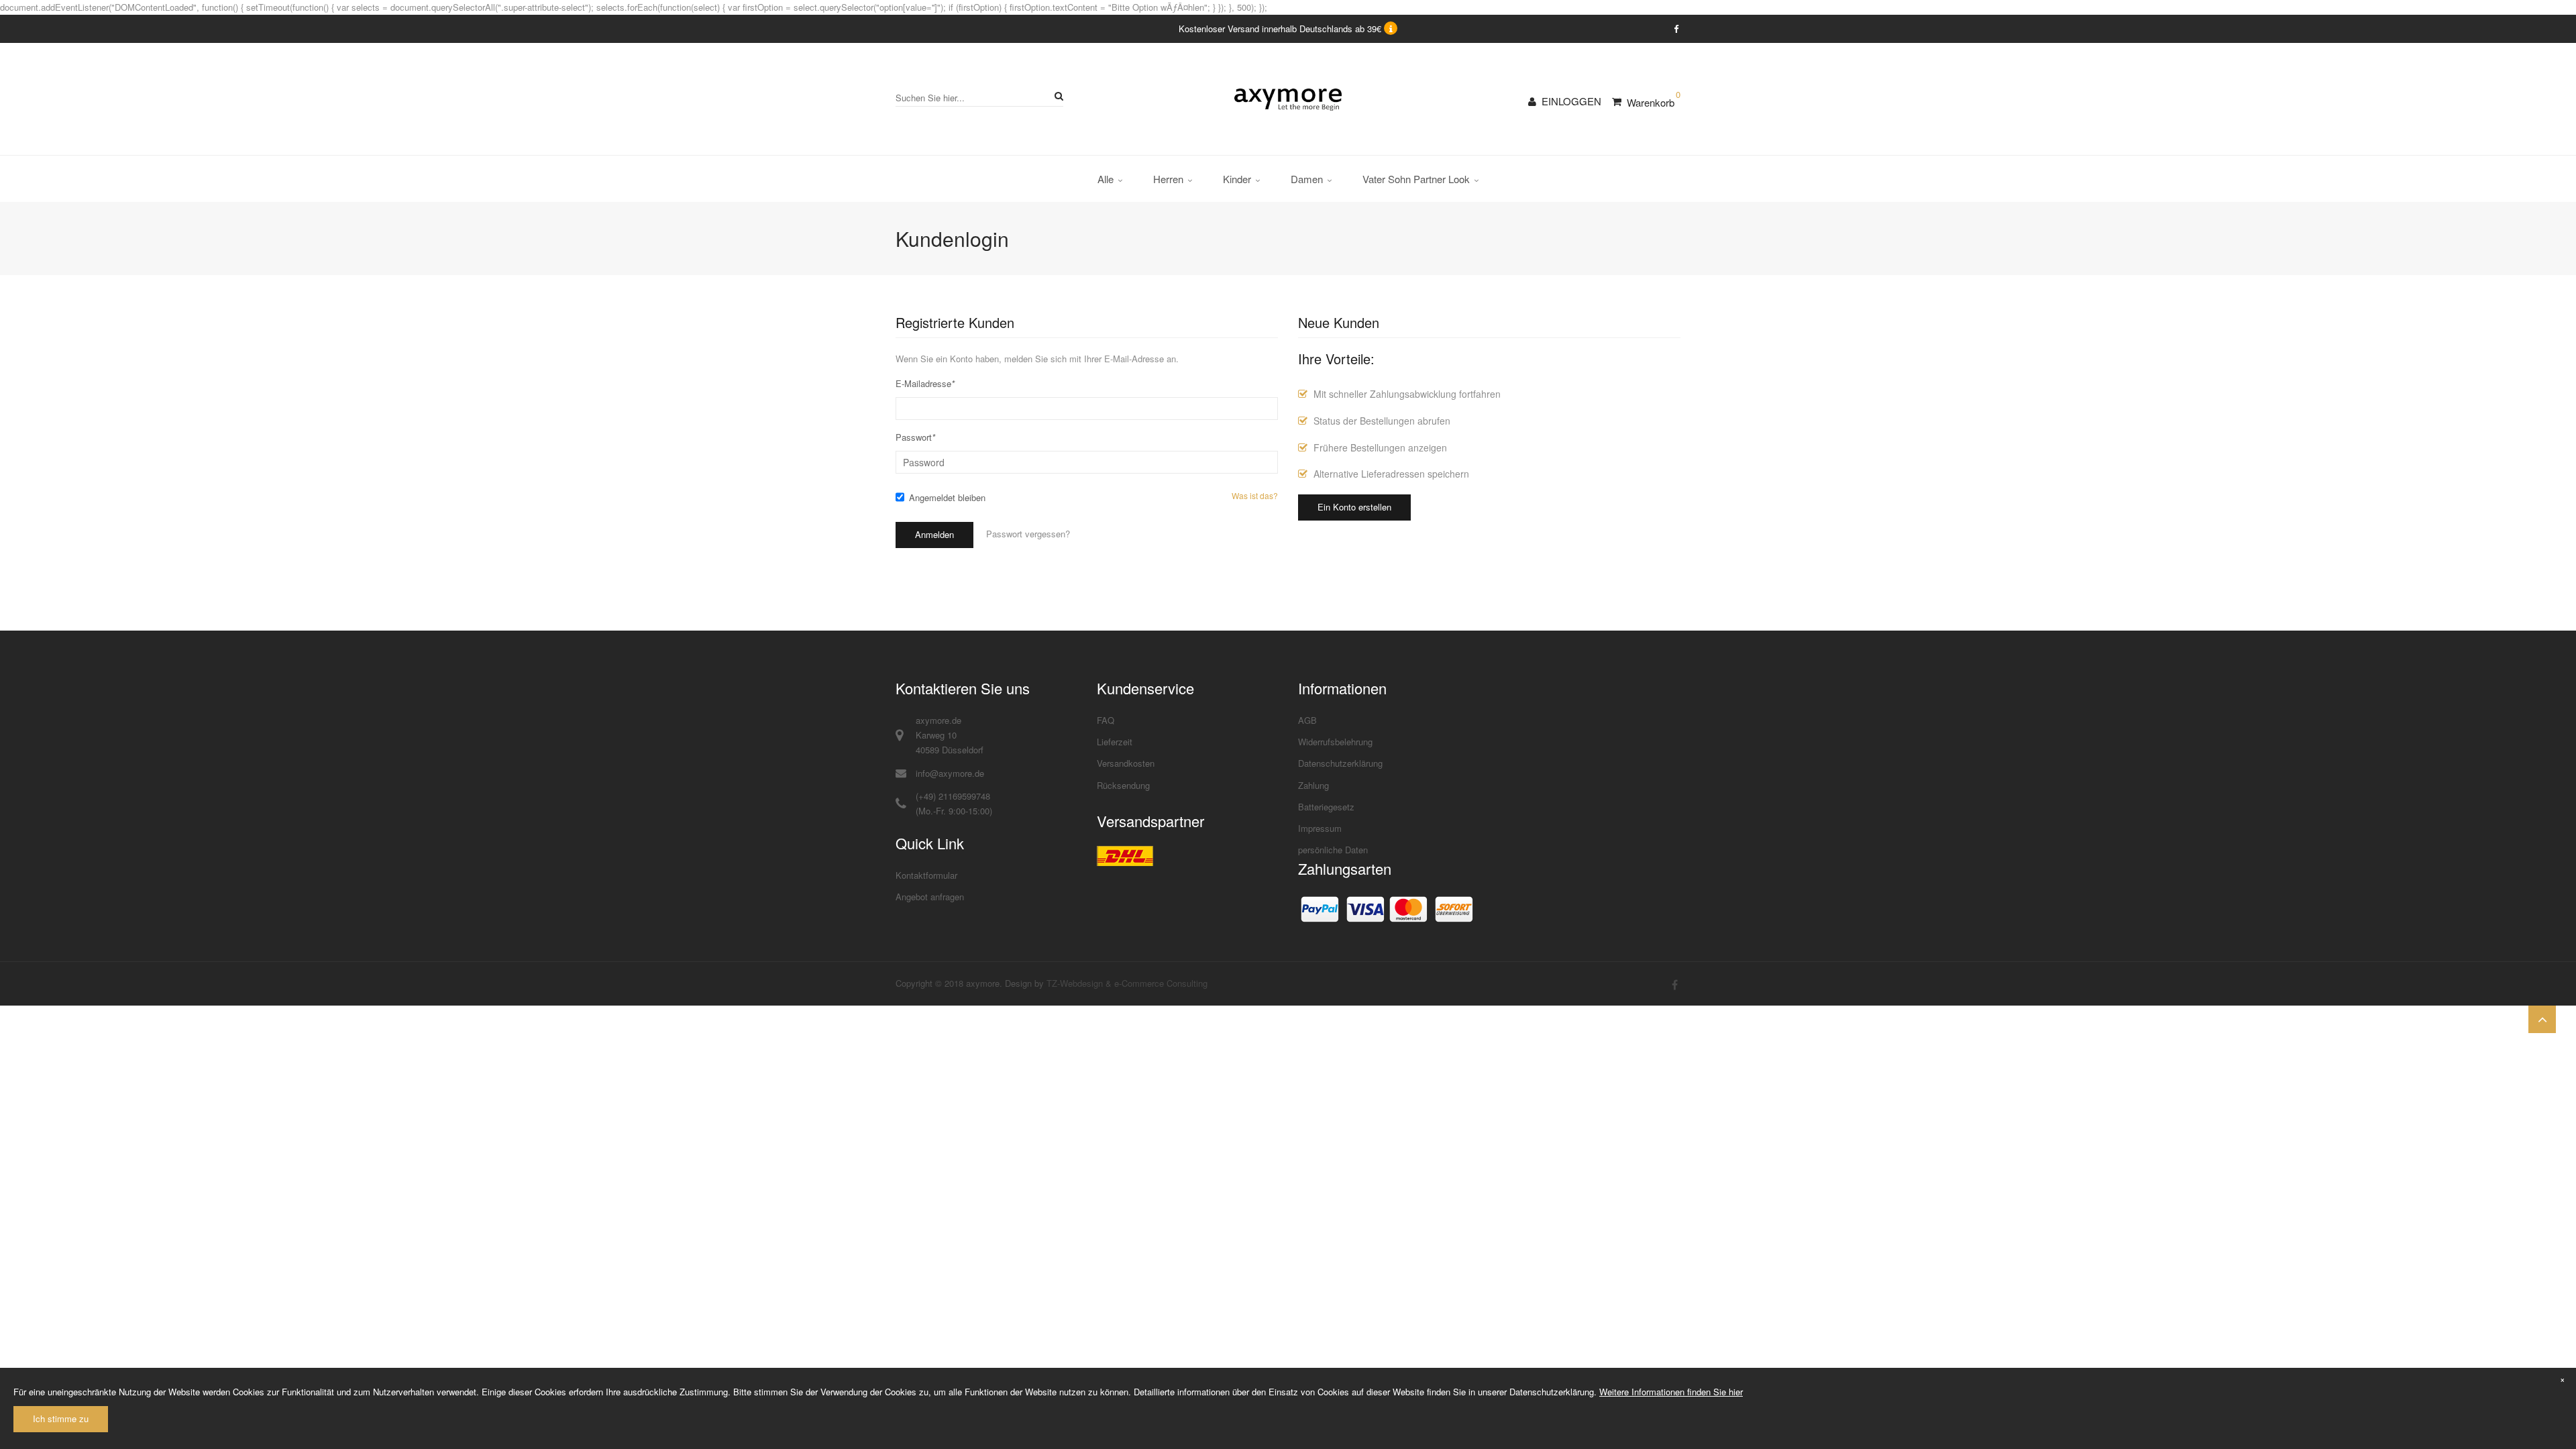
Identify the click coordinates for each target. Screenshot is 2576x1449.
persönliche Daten (1333, 850)
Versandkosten (1126, 763)
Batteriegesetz (1326, 807)
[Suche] (1057, 96)
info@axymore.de (950, 773)
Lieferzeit (1115, 742)
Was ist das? (1255, 496)
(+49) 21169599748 (953, 796)
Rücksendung (1123, 785)
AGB (1307, 720)
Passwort (915, 437)
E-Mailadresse (925, 383)
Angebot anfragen (930, 897)
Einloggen (1571, 101)
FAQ (1106, 720)
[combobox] (979, 98)
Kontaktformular (926, 875)
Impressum (1320, 828)
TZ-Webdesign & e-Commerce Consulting (1127, 983)
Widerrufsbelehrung (1335, 742)
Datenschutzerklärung (1340, 763)
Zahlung (1313, 785)
